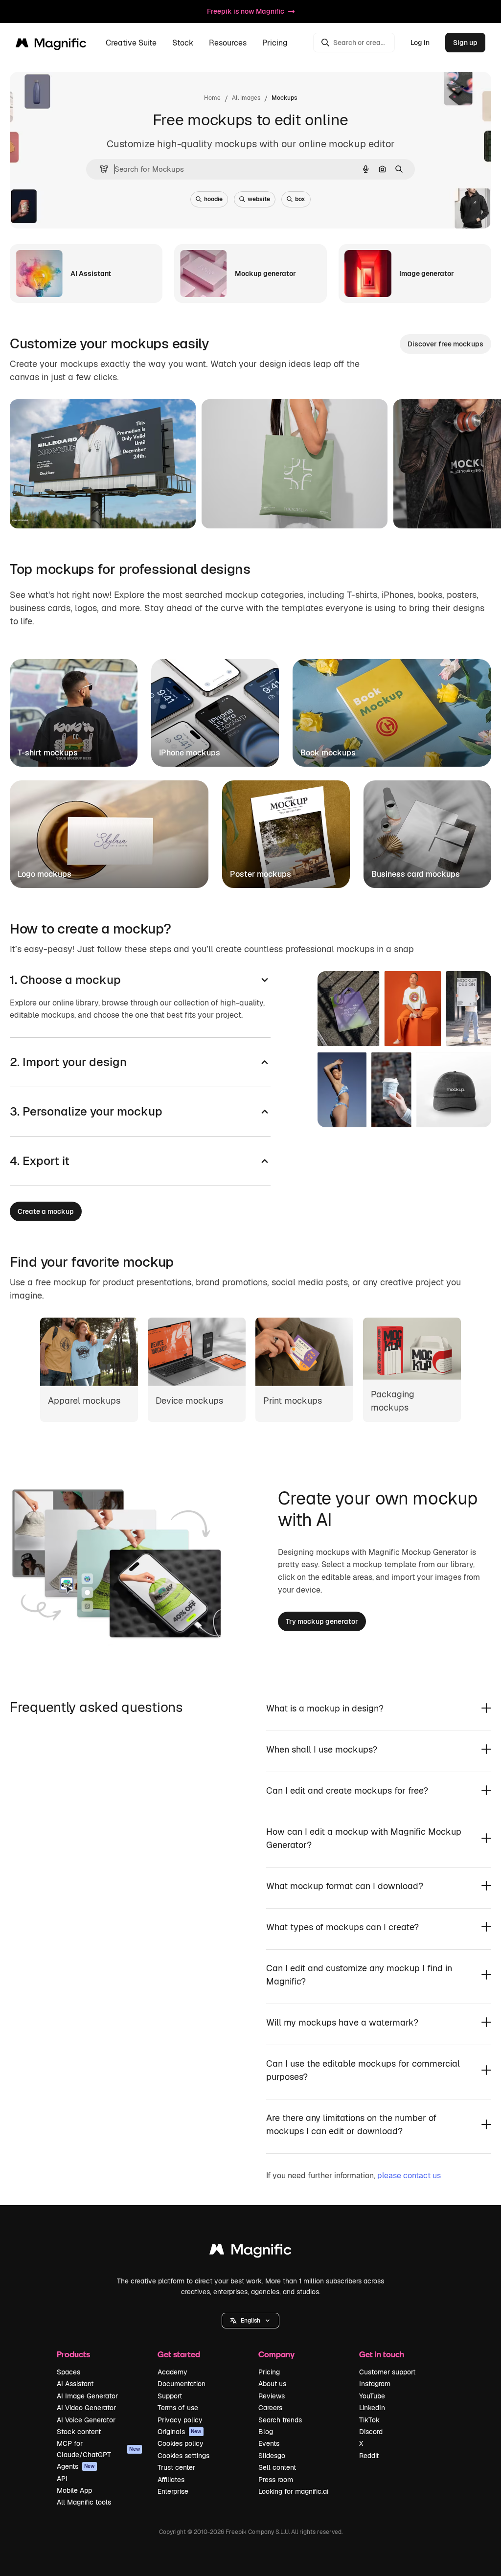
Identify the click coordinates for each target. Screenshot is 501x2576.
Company (276, 2354)
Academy (172, 2372)
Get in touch (382, 2354)
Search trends (280, 2420)
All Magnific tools (84, 2502)
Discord (371, 2432)
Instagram (375, 2384)
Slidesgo (272, 2456)
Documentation (182, 2384)
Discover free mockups (445, 344)
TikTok (369, 2420)
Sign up (465, 43)
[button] (250, 2321)
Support (170, 2396)
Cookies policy (181, 2443)
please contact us (409, 2176)
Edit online (55, 509)
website (259, 199)
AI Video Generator (86, 2408)
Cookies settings (183, 2456)
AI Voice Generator (86, 2420)
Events (269, 2443)
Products (73, 2354)
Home (212, 98)
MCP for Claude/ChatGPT (98, 2449)
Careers (270, 2408)
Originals (180, 2432)
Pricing (275, 43)
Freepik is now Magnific (246, 11)
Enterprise (173, 2491)
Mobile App (74, 2490)
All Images (246, 98)
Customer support (387, 2372)
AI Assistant (75, 2384)
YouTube (372, 2396)
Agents (76, 2466)
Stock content (79, 2432)
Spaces (68, 2372)
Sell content (277, 2467)
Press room (276, 2480)
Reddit (369, 2456)
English (250, 2321)
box (300, 199)
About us (272, 2384)
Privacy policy (180, 2420)
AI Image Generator (87, 2396)
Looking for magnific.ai (293, 2491)
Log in (420, 43)
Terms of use (178, 2408)
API (62, 2479)
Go (102, 509)
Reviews (272, 2396)
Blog (266, 2432)
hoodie (213, 199)
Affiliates (171, 2480)
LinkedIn (372, 2408)
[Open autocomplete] (100, 169)
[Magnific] (250, 2252)
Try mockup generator (322, 1621)
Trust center (176, 2467)
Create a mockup (46, 1211)
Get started (179, 2354)
